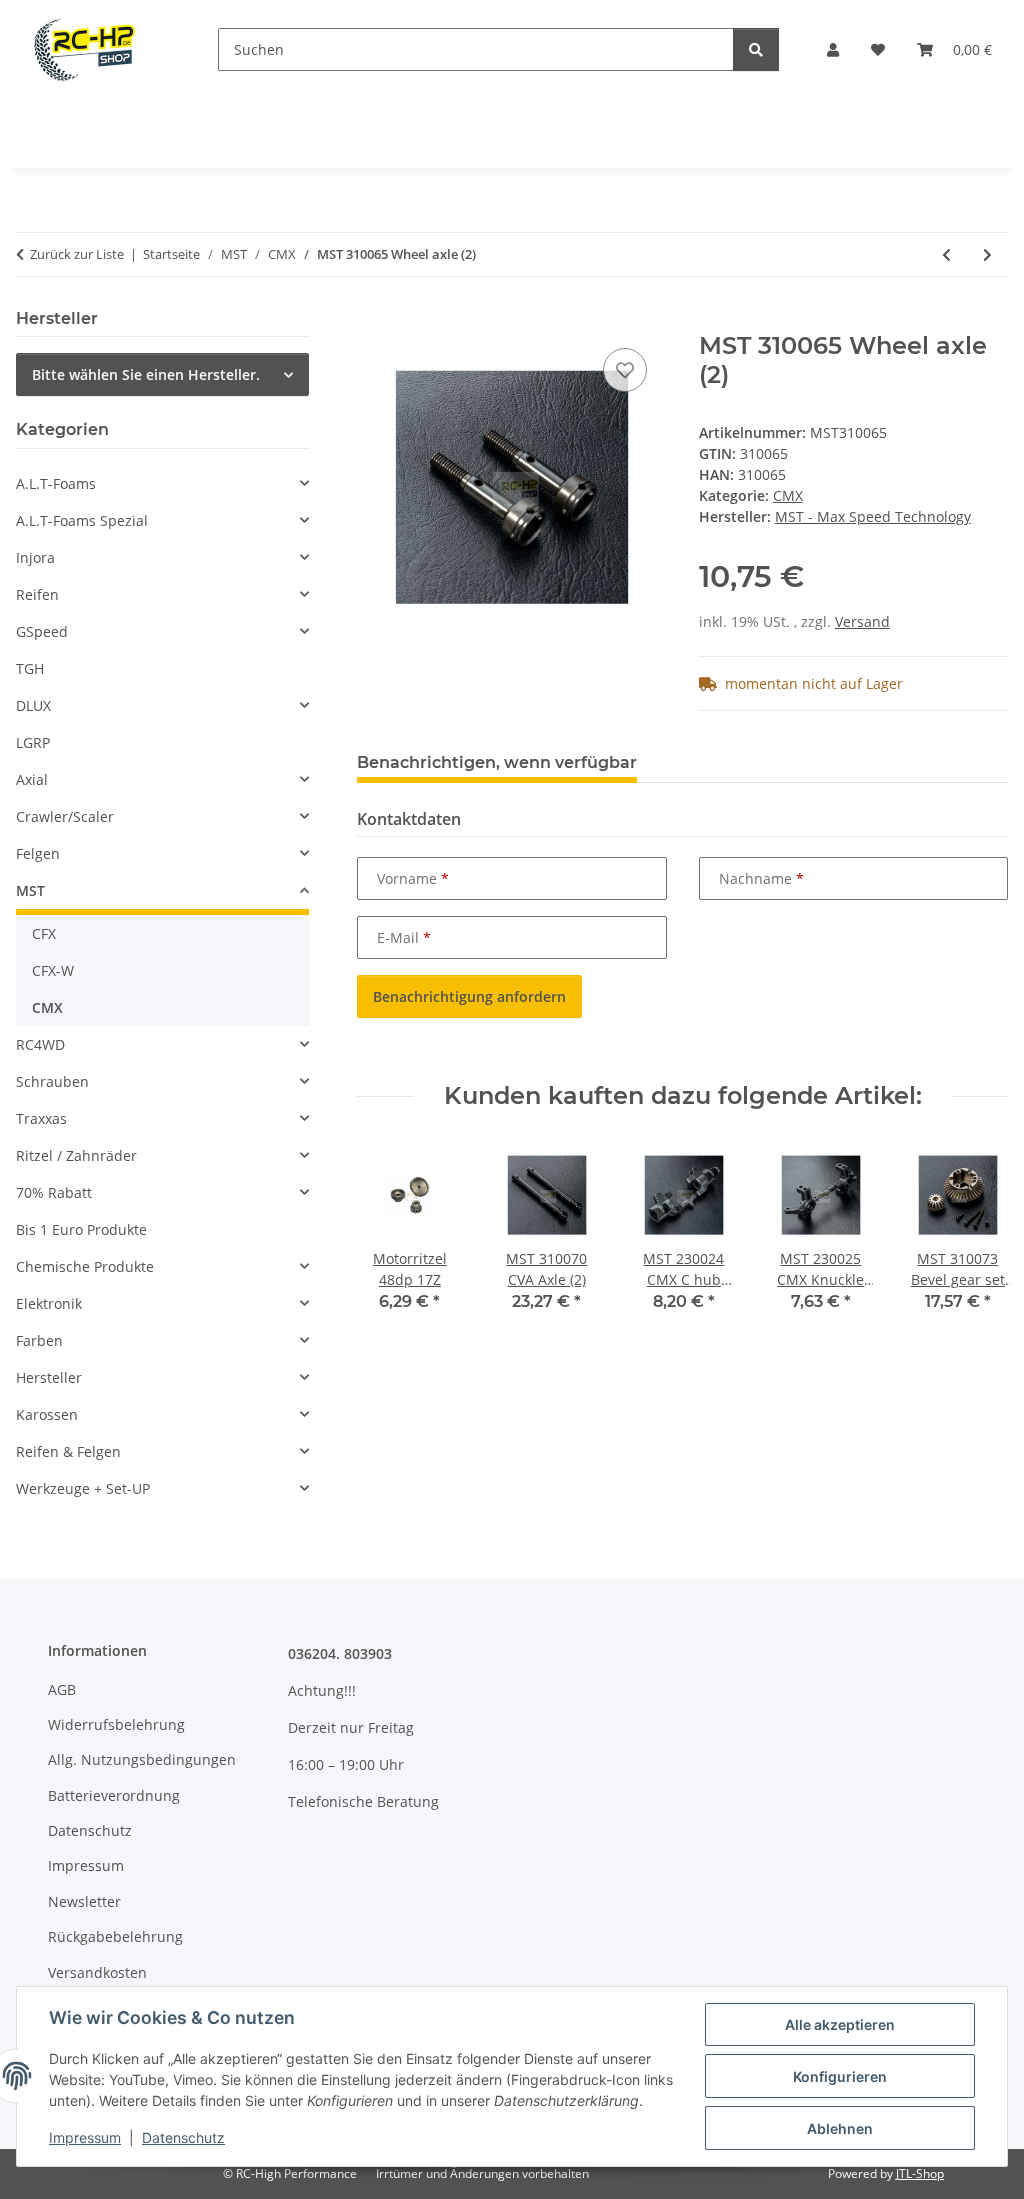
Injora (35, 557)
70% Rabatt (54, 1192)
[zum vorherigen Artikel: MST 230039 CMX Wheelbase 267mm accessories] (946, 254)
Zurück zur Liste (77, 254)
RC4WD (40, 1044)
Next (975, 1241)
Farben (39, 1340)
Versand (862, 621)
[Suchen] (756, 49)
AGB (62, 1689)
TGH (30, 668)
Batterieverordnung (114, 1795)
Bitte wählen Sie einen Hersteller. (146, 374)
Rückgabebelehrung (115, 1936)
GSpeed (42, 631)
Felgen (38, 853)
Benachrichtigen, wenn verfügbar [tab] (497, 762)
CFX (44, 933)
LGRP (33, 742)
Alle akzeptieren (840, 2024)
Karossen (47, 1414)
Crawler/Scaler (65, 816)
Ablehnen (840, 2128)
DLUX (33, 705)
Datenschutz (183, 2137)
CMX (788, 495)
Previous (390, 1241)
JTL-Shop (920, 2173)
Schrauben (52, 1081)
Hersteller (49, 1377)
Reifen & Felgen (68, 1451)
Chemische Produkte (85, 1266)
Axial (32, 779)
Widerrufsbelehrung (116, 1724)
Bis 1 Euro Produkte (81, 1229)
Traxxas (41, 1118)
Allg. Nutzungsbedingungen (142, 1759)
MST (30, 890)
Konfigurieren (840, 2076)
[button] (833, 49)
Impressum (85, 2137)
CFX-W (53, 970)
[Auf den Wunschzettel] (625, 370)
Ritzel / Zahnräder (76, 1155)
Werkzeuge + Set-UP (83, 1488)
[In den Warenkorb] (373, 321)
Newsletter (84, 1901)
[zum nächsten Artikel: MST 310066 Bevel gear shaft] (987, 254)
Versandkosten (97, 1972)
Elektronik (49, 1303)
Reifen (37, 594)
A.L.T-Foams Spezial (82, 520)
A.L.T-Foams (56, 483)
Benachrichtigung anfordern (469, 996)
